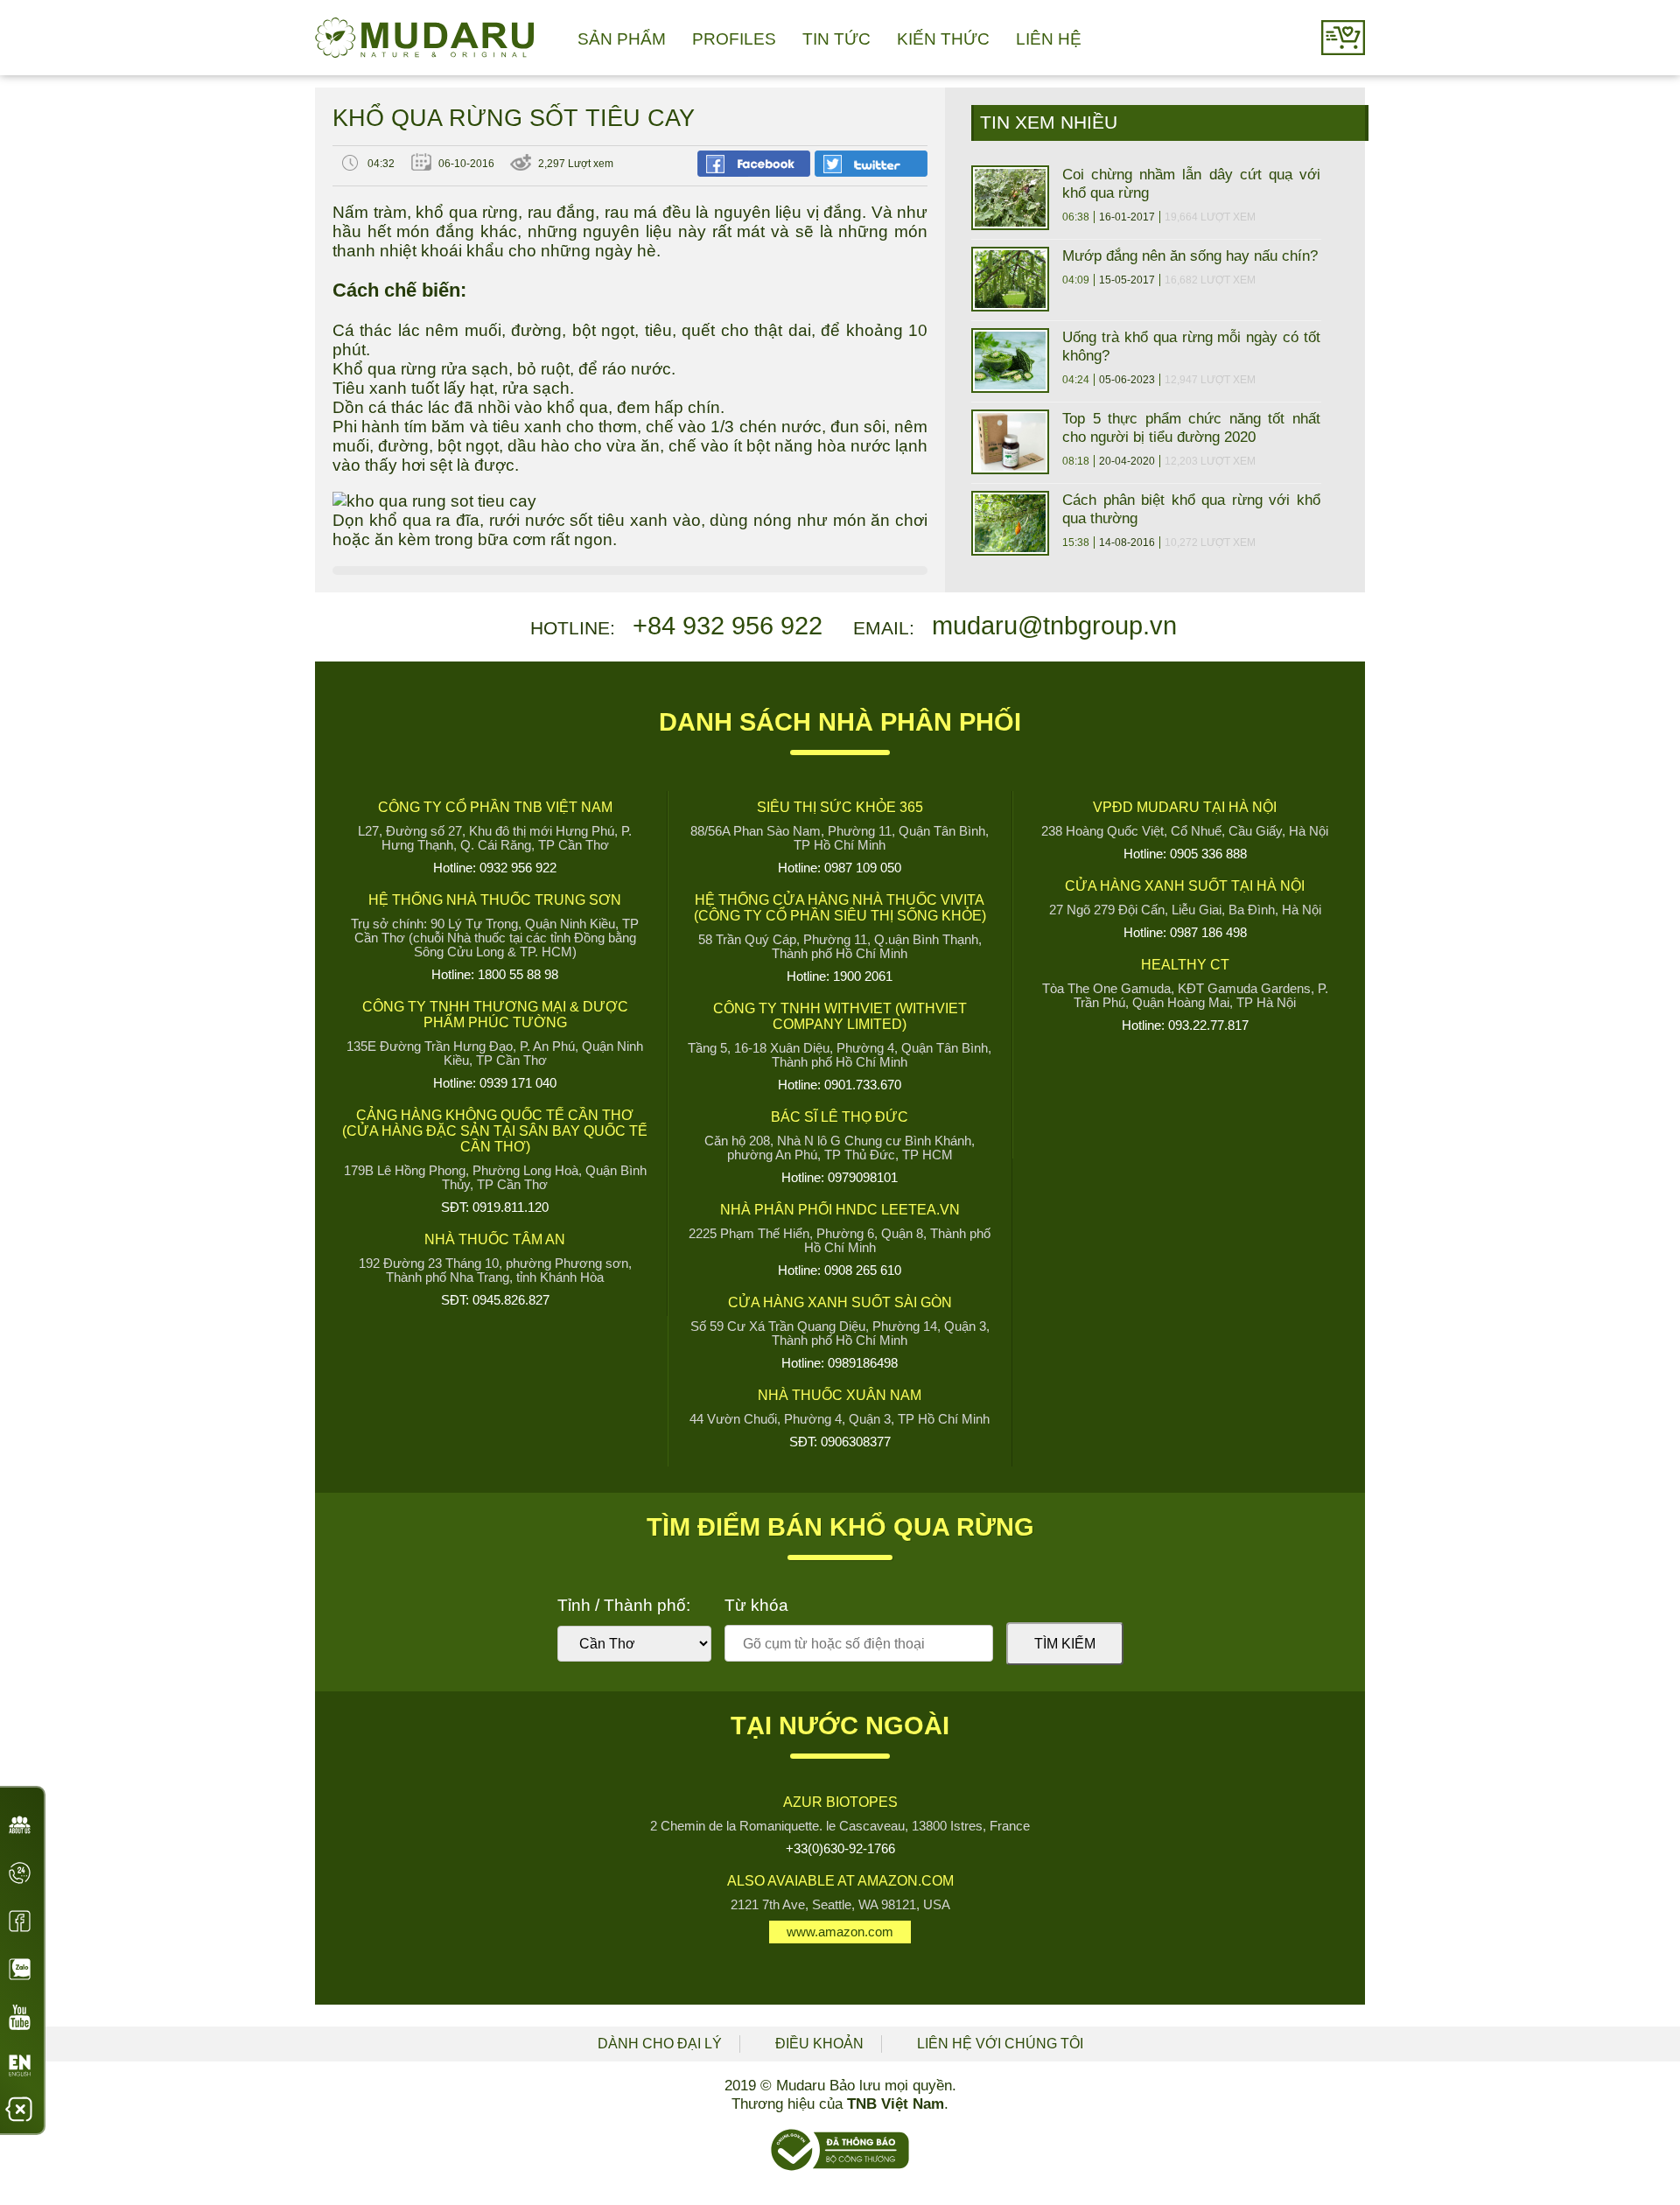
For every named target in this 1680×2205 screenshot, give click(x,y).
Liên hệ (1049, 39)
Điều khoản (819, 2044)
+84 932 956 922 (728, 625)
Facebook (20, 1921)
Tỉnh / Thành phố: (624, 1605)
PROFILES (734, 39)
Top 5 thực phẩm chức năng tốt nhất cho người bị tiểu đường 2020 (1191, 427)
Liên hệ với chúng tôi (1000, 2044)
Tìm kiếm (1065, 1644)
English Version (20, 2071)
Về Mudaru (20, 1830)
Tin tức (836, 39)
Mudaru (424, 38)
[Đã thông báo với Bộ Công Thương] (840, 2166)
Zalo (20, 1969)
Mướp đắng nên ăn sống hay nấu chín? (1190, 255)
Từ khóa (756, 1605)
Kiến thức (943, 39)
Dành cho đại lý (660, 2044)
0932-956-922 (20, 1878)
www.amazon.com (840, 1932)
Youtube (20, 2017)
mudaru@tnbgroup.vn (1054, 625)
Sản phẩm (622, 39)
